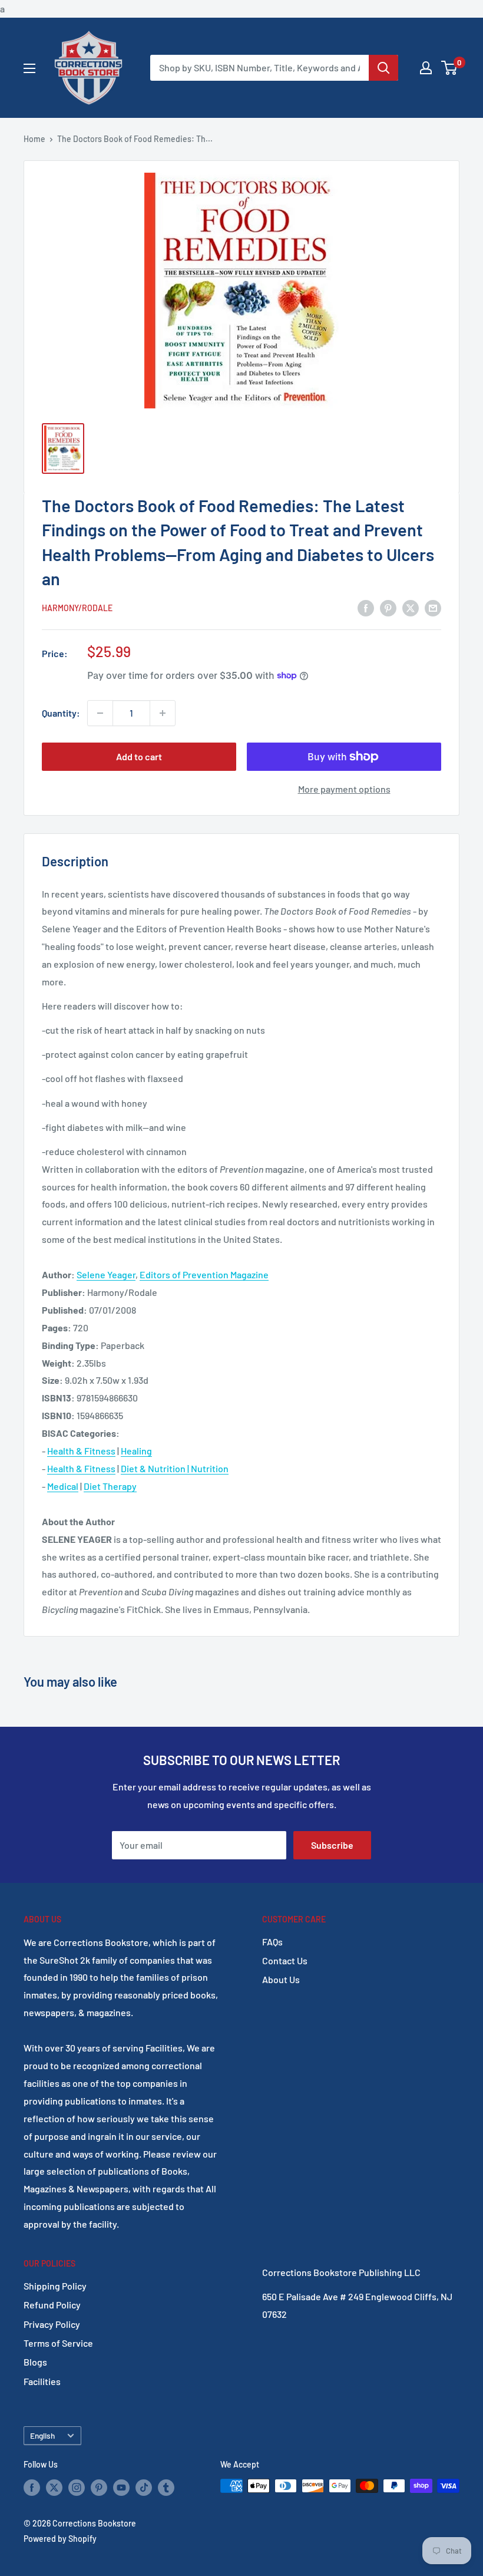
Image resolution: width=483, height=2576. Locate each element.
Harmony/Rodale (77, 608)
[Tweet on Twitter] (411, 607)
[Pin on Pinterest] (388, 607)
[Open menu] (29, 68)
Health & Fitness (81, 1451)
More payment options (344, 789)
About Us (281, 1979)
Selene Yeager (106, 1274)
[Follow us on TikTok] (144, 2487)
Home (34, 139)
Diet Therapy (110, 1486)
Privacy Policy (52, 2324)
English (42, 2435)
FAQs (272, 1942)
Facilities (42, 2381)
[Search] (383, 68)
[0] (450, 68)
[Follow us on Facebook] (32, 2487)
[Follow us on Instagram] (77, 2487)
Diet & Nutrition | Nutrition (175, 1468)
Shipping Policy (55, 2286)
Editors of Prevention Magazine (204, 1274)
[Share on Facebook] (366, 607)
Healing (136, 1451)
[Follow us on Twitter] (54, 2487)
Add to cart (139, 756)
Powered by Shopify (60, 2539)
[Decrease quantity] (100, 713)
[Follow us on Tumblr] (166, 2487)
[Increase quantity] (163, 713)
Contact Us (285, 1960)
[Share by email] (433, 607)
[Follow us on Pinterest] (99, 2487)
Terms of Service (58, 2343)
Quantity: (61, 713)
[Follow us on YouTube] (121, 2487)
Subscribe (332, 1845)
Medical (63, 1486)
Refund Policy (52, 2305)
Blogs (35, 2362)
